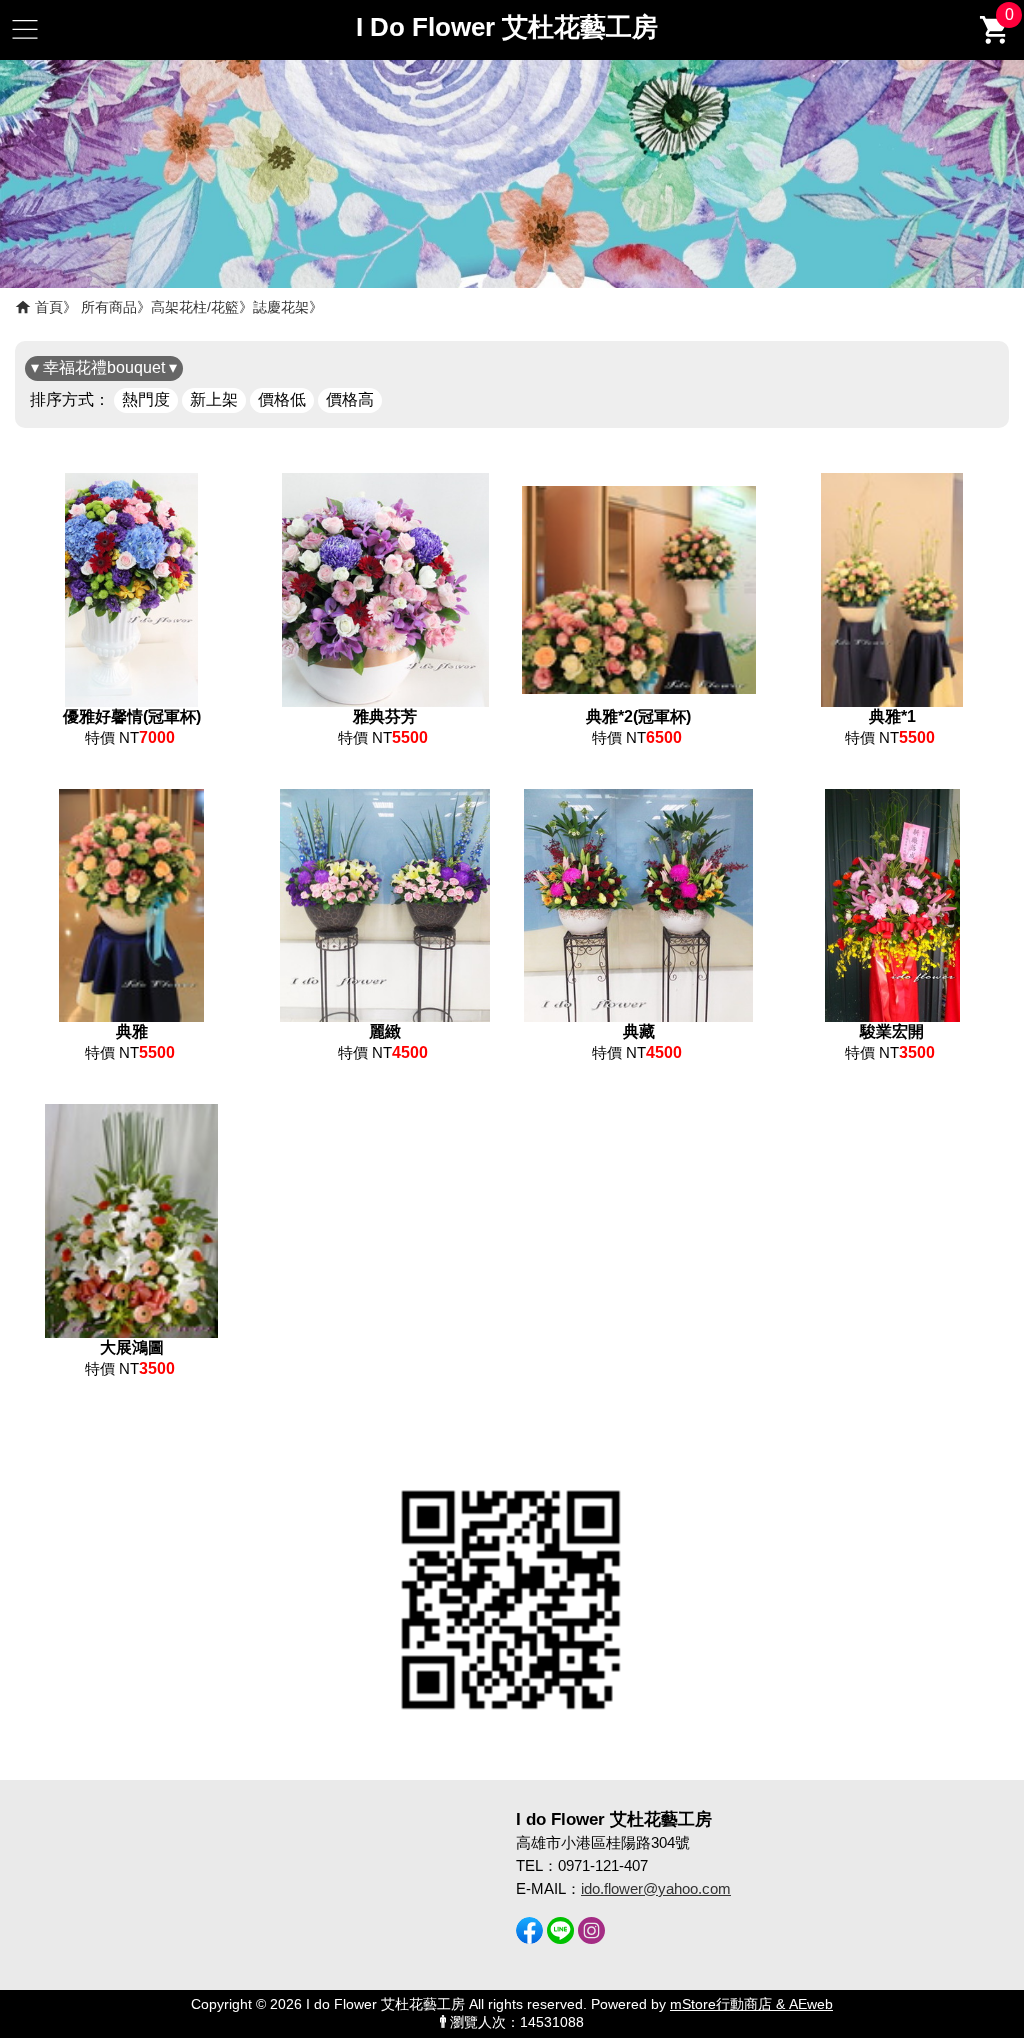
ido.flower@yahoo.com (656, 1888)
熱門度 (146, 399)
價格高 (350, 399)
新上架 (214, 399)
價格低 (282, 399)
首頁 (49, 307)
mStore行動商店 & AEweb (751, 2004)
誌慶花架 (281, 307)
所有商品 (109, 307)
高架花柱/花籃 (195, 307)
